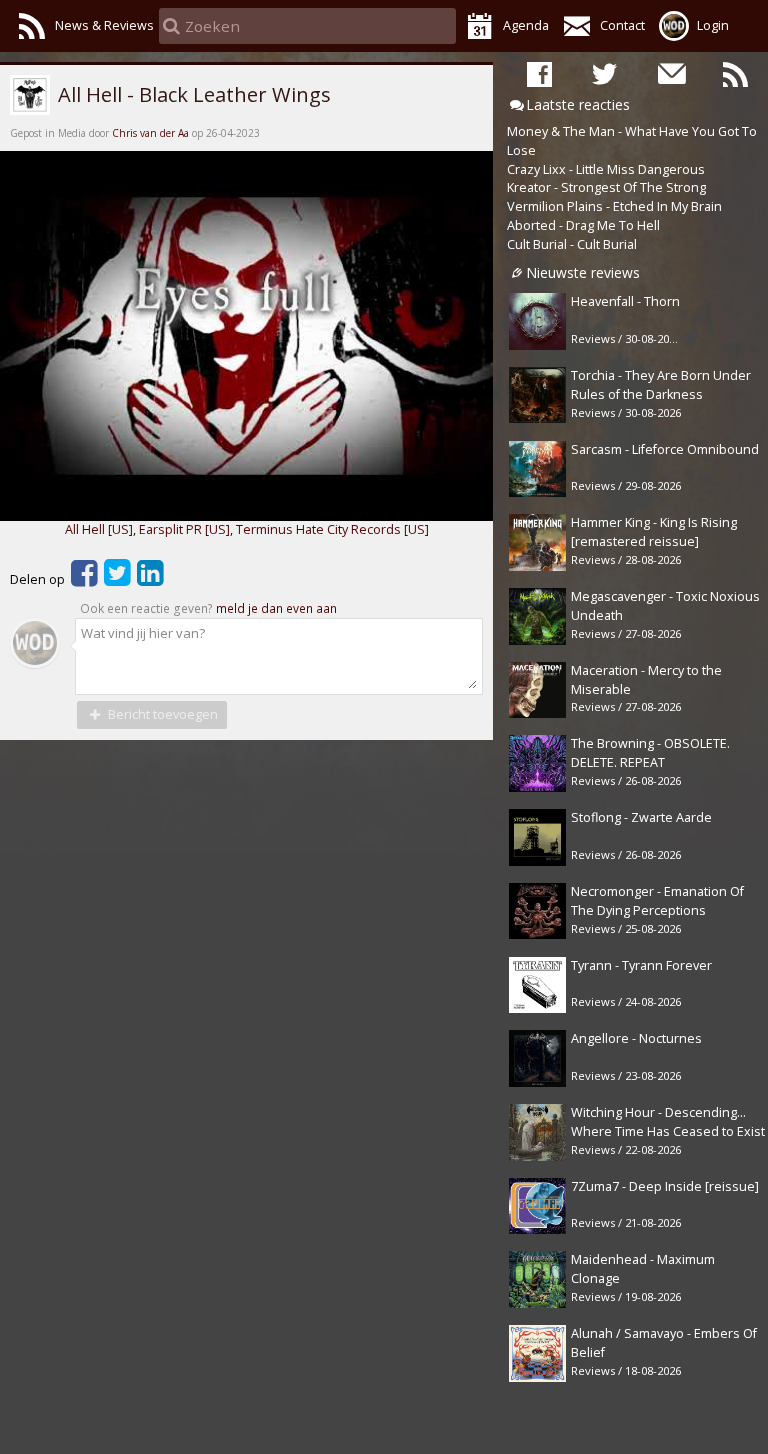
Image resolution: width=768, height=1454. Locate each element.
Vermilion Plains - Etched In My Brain (614, 206)
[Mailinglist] (670, 73)
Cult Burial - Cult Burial (572, 244)
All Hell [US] (99, 529)
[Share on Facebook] (84, 579)
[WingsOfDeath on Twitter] (604, 73)
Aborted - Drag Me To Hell (583, 225)
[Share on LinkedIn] (150, 579)
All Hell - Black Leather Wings (192, 94)
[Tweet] (117, 579)
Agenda (526, 25)
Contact (622, 25)
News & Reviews (104, 25)
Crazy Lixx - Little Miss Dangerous (606, 169)
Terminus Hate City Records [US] (332, 529)
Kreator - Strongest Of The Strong (606, 187)
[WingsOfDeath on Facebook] (539, 73)
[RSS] (735, 73)
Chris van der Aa (150, 133)
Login (713, 25)
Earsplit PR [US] (184, 529)
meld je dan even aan (276, 608)
